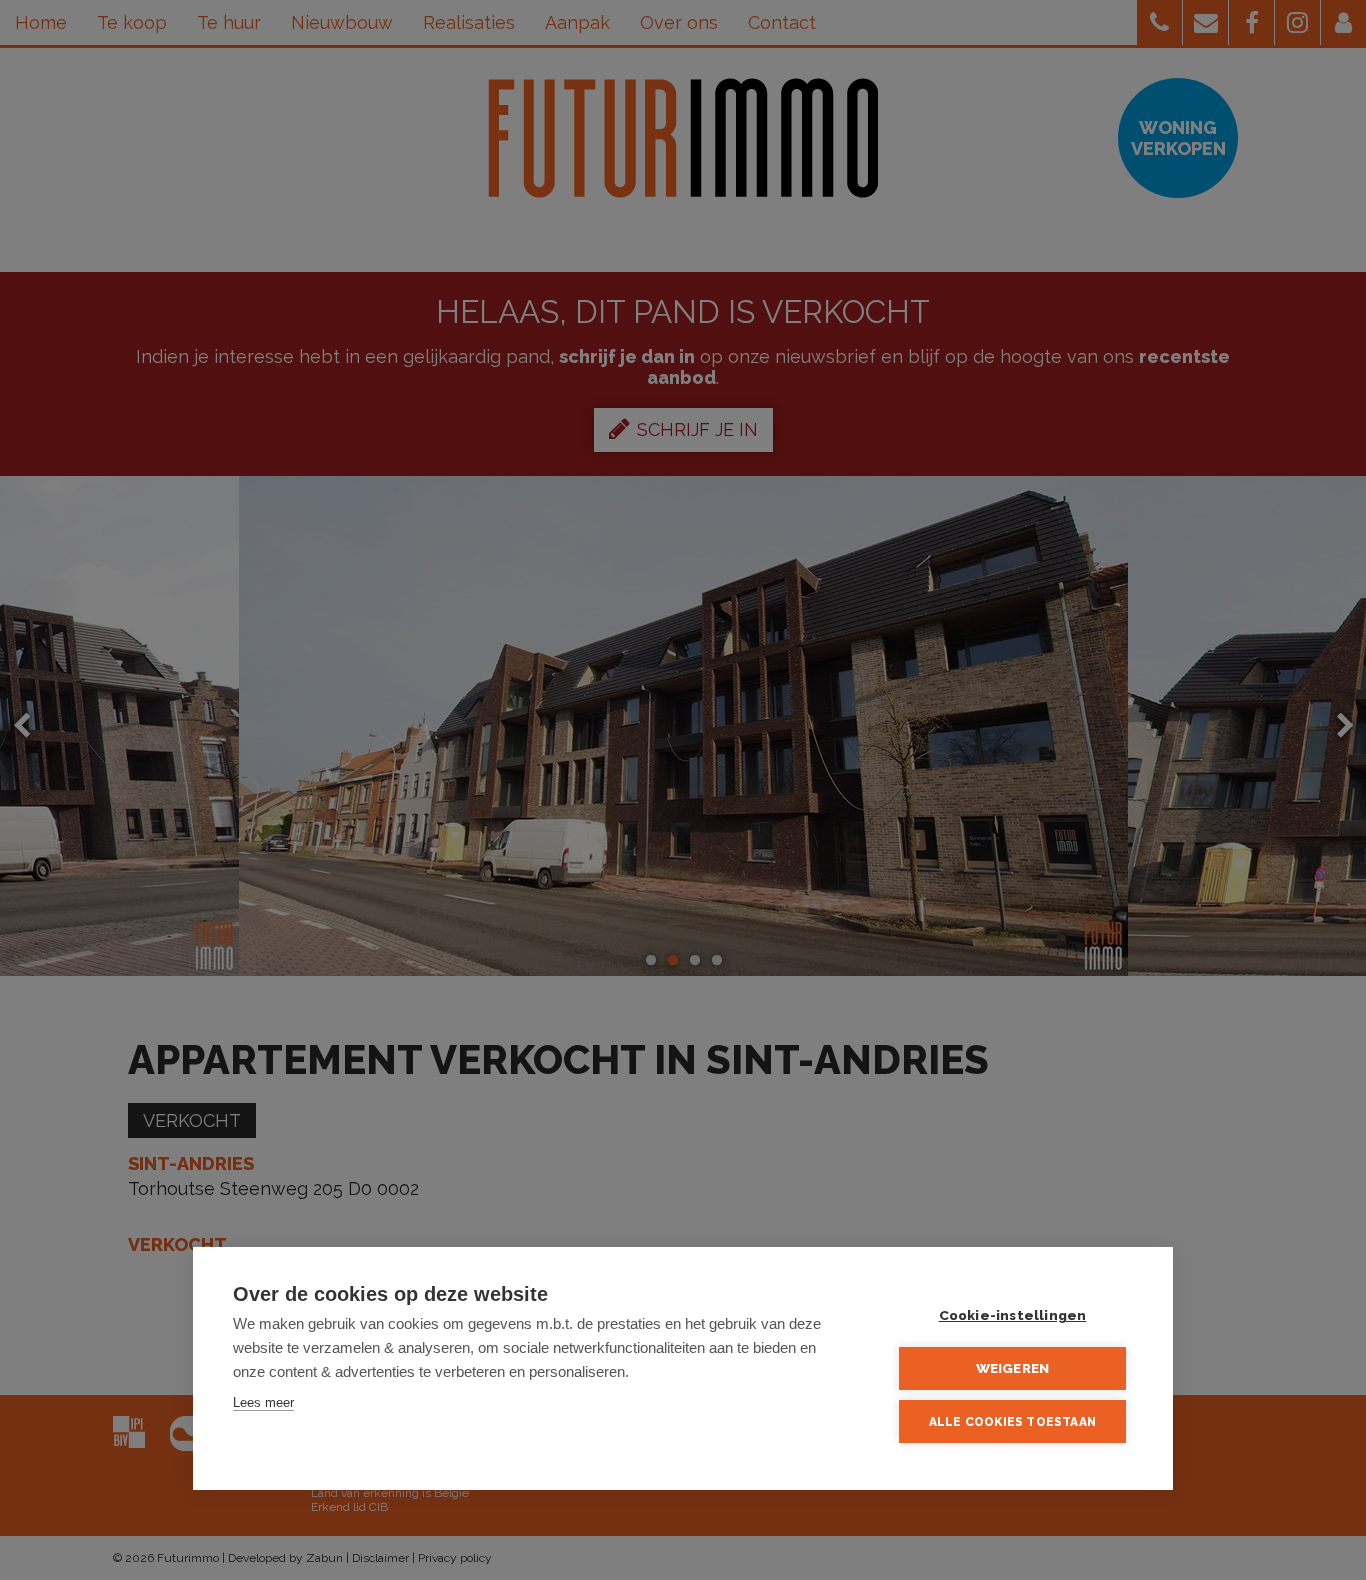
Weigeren (1013, 1368)
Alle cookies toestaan (1012, 1422)
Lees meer (263, 1402)
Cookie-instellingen (1013, 1315)
